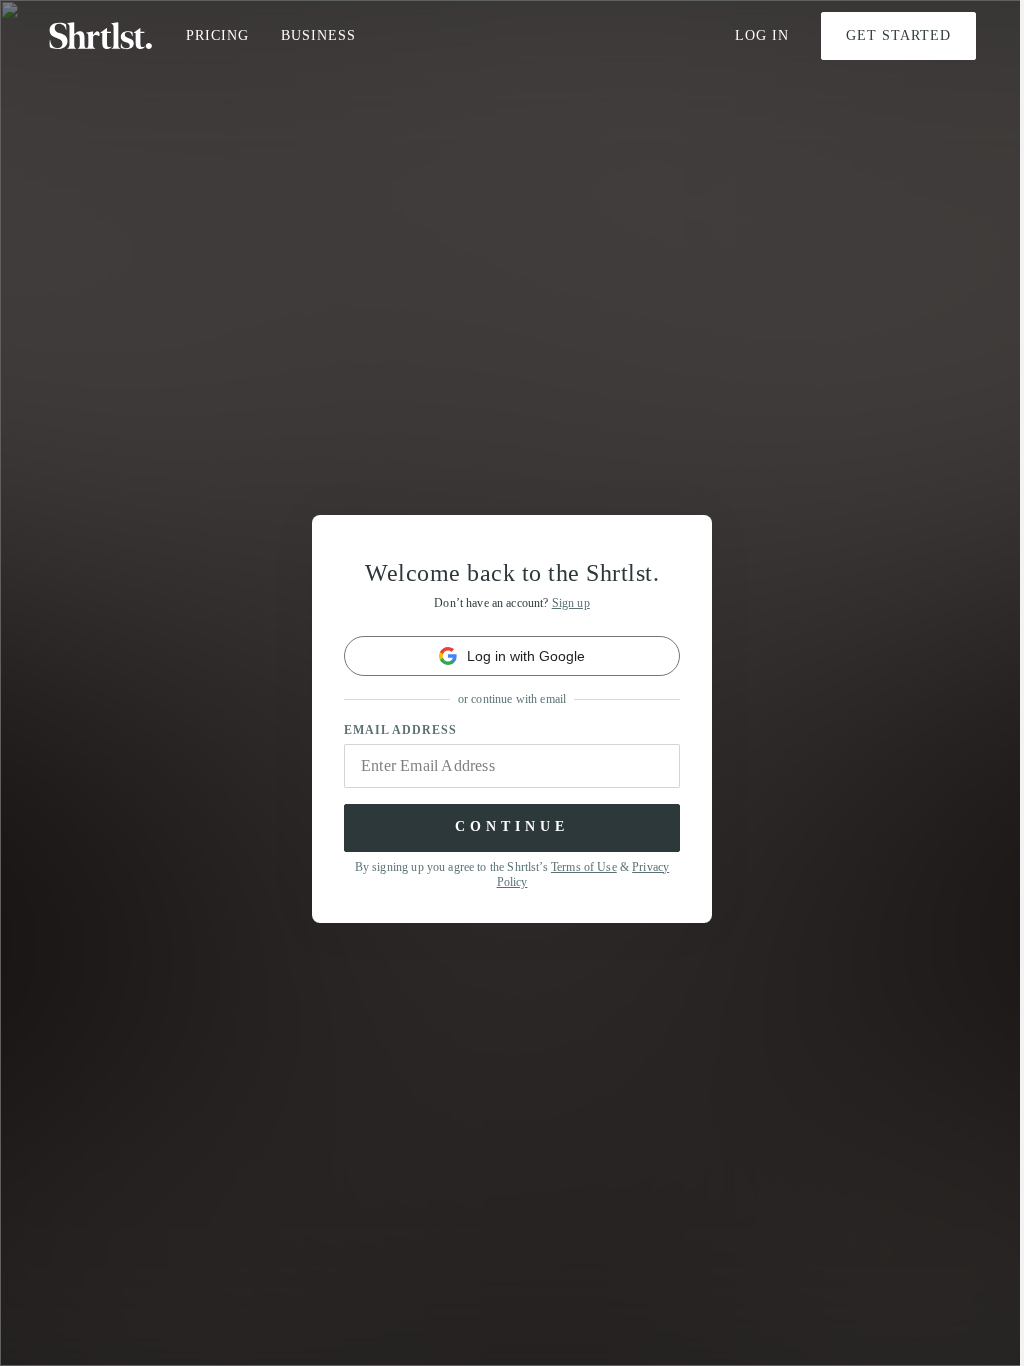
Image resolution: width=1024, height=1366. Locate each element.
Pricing (217, 35)
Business (318, 35)
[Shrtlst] (101, 36)
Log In (762, 35)
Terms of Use (584, 867)
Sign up (571, 603)
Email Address (400, 730)
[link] (512, 656)
